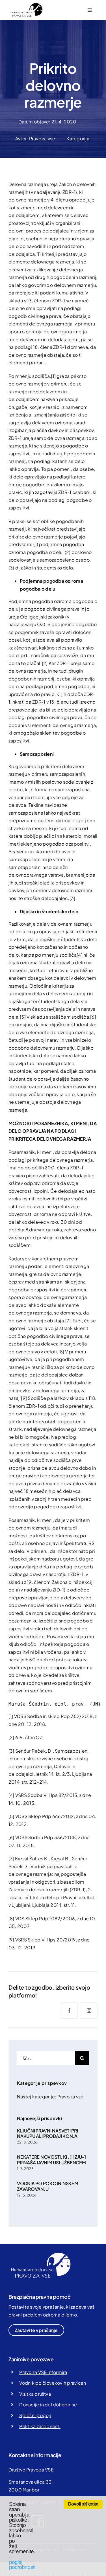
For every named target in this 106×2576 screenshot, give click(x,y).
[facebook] (69, 2010)
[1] (53, 376)
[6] (93, 1017)
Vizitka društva (35, 2394)
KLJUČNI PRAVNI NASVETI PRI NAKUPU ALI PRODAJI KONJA (47, 2133)
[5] (23, 1017)
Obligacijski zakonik (42, 617)
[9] (24, 1398)
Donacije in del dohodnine (48, 2405)
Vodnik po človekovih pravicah (53, 2383)
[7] (68, 1321)
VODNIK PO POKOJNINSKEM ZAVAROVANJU (48, 2186)
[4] (80, 955)
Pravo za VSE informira (43, 2372)
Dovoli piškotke (83, 2504)
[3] (73, 898)
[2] (45, 663)
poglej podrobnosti (22, 2565)
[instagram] (89, 2010)
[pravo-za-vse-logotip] (26, 5)
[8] (61, 1352)
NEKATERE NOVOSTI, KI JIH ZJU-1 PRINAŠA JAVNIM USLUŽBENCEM (51, 2160)
